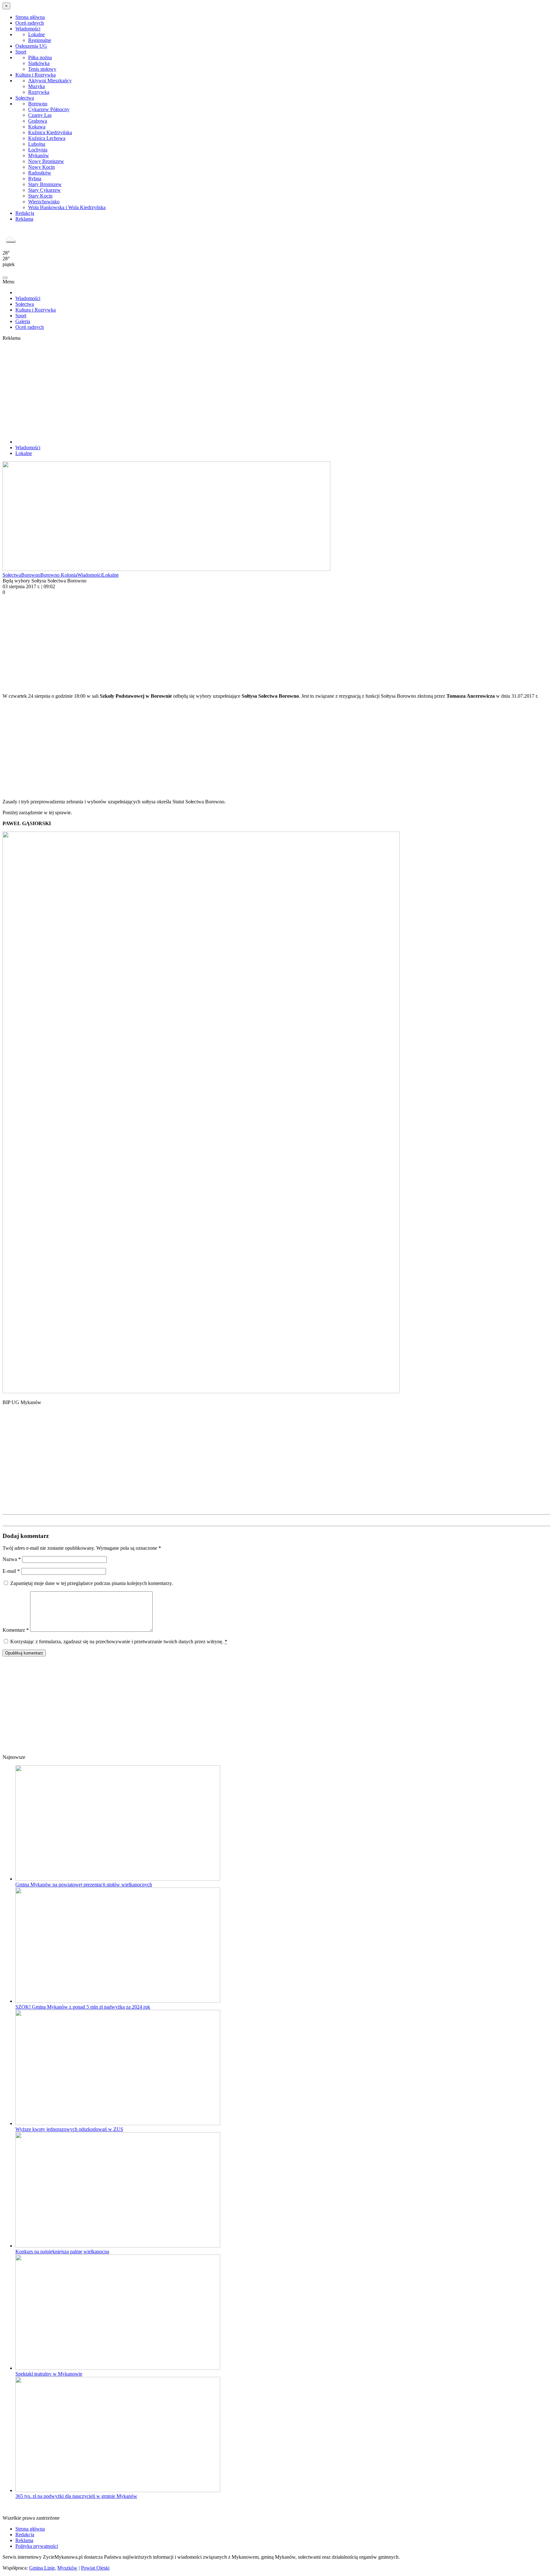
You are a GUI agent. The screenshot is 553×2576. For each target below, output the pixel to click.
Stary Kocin (40, 196)
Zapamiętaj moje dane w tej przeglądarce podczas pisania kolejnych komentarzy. (92, 1583)
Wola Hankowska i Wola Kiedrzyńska (67, 207)
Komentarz (16, 1630)
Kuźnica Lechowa (47, 138)
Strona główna (30, 17)
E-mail (11, 1571)
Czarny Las (40, 115)
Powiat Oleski (95, 2568)
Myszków (67, 2568)
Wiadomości (28, 29)
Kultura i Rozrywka (36, 75)
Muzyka (36, 86)
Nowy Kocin (41, 167)
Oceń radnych (30, 23)
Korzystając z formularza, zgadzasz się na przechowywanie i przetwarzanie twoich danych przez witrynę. (119, 1641)
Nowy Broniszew (46, 161)
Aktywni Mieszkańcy (50, 81)
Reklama (24, 219)
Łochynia (38, 150)
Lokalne (36, 34)
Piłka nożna (40, 57)
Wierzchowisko (44, 202)
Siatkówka (39, 63)
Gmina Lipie (42, 2568)
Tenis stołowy (42, 69)
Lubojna (37, 144)
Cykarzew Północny (49, 109)
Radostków (40, 173)
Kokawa (37, 127)
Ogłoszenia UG (31, 46)
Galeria (23, 321)
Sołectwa (25, 98)
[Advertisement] (276, 389)
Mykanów (39, 155)
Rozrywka (39, 92)
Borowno (38, 104)
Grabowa (38, 121)
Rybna (35, 179)
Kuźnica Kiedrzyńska (50, 132)
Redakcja (25, 213)
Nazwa (12, 1559)
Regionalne (40, 40)
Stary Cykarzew (44, 190)
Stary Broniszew (45, 184)
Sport (21, 52)
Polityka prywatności (37, 2546)
